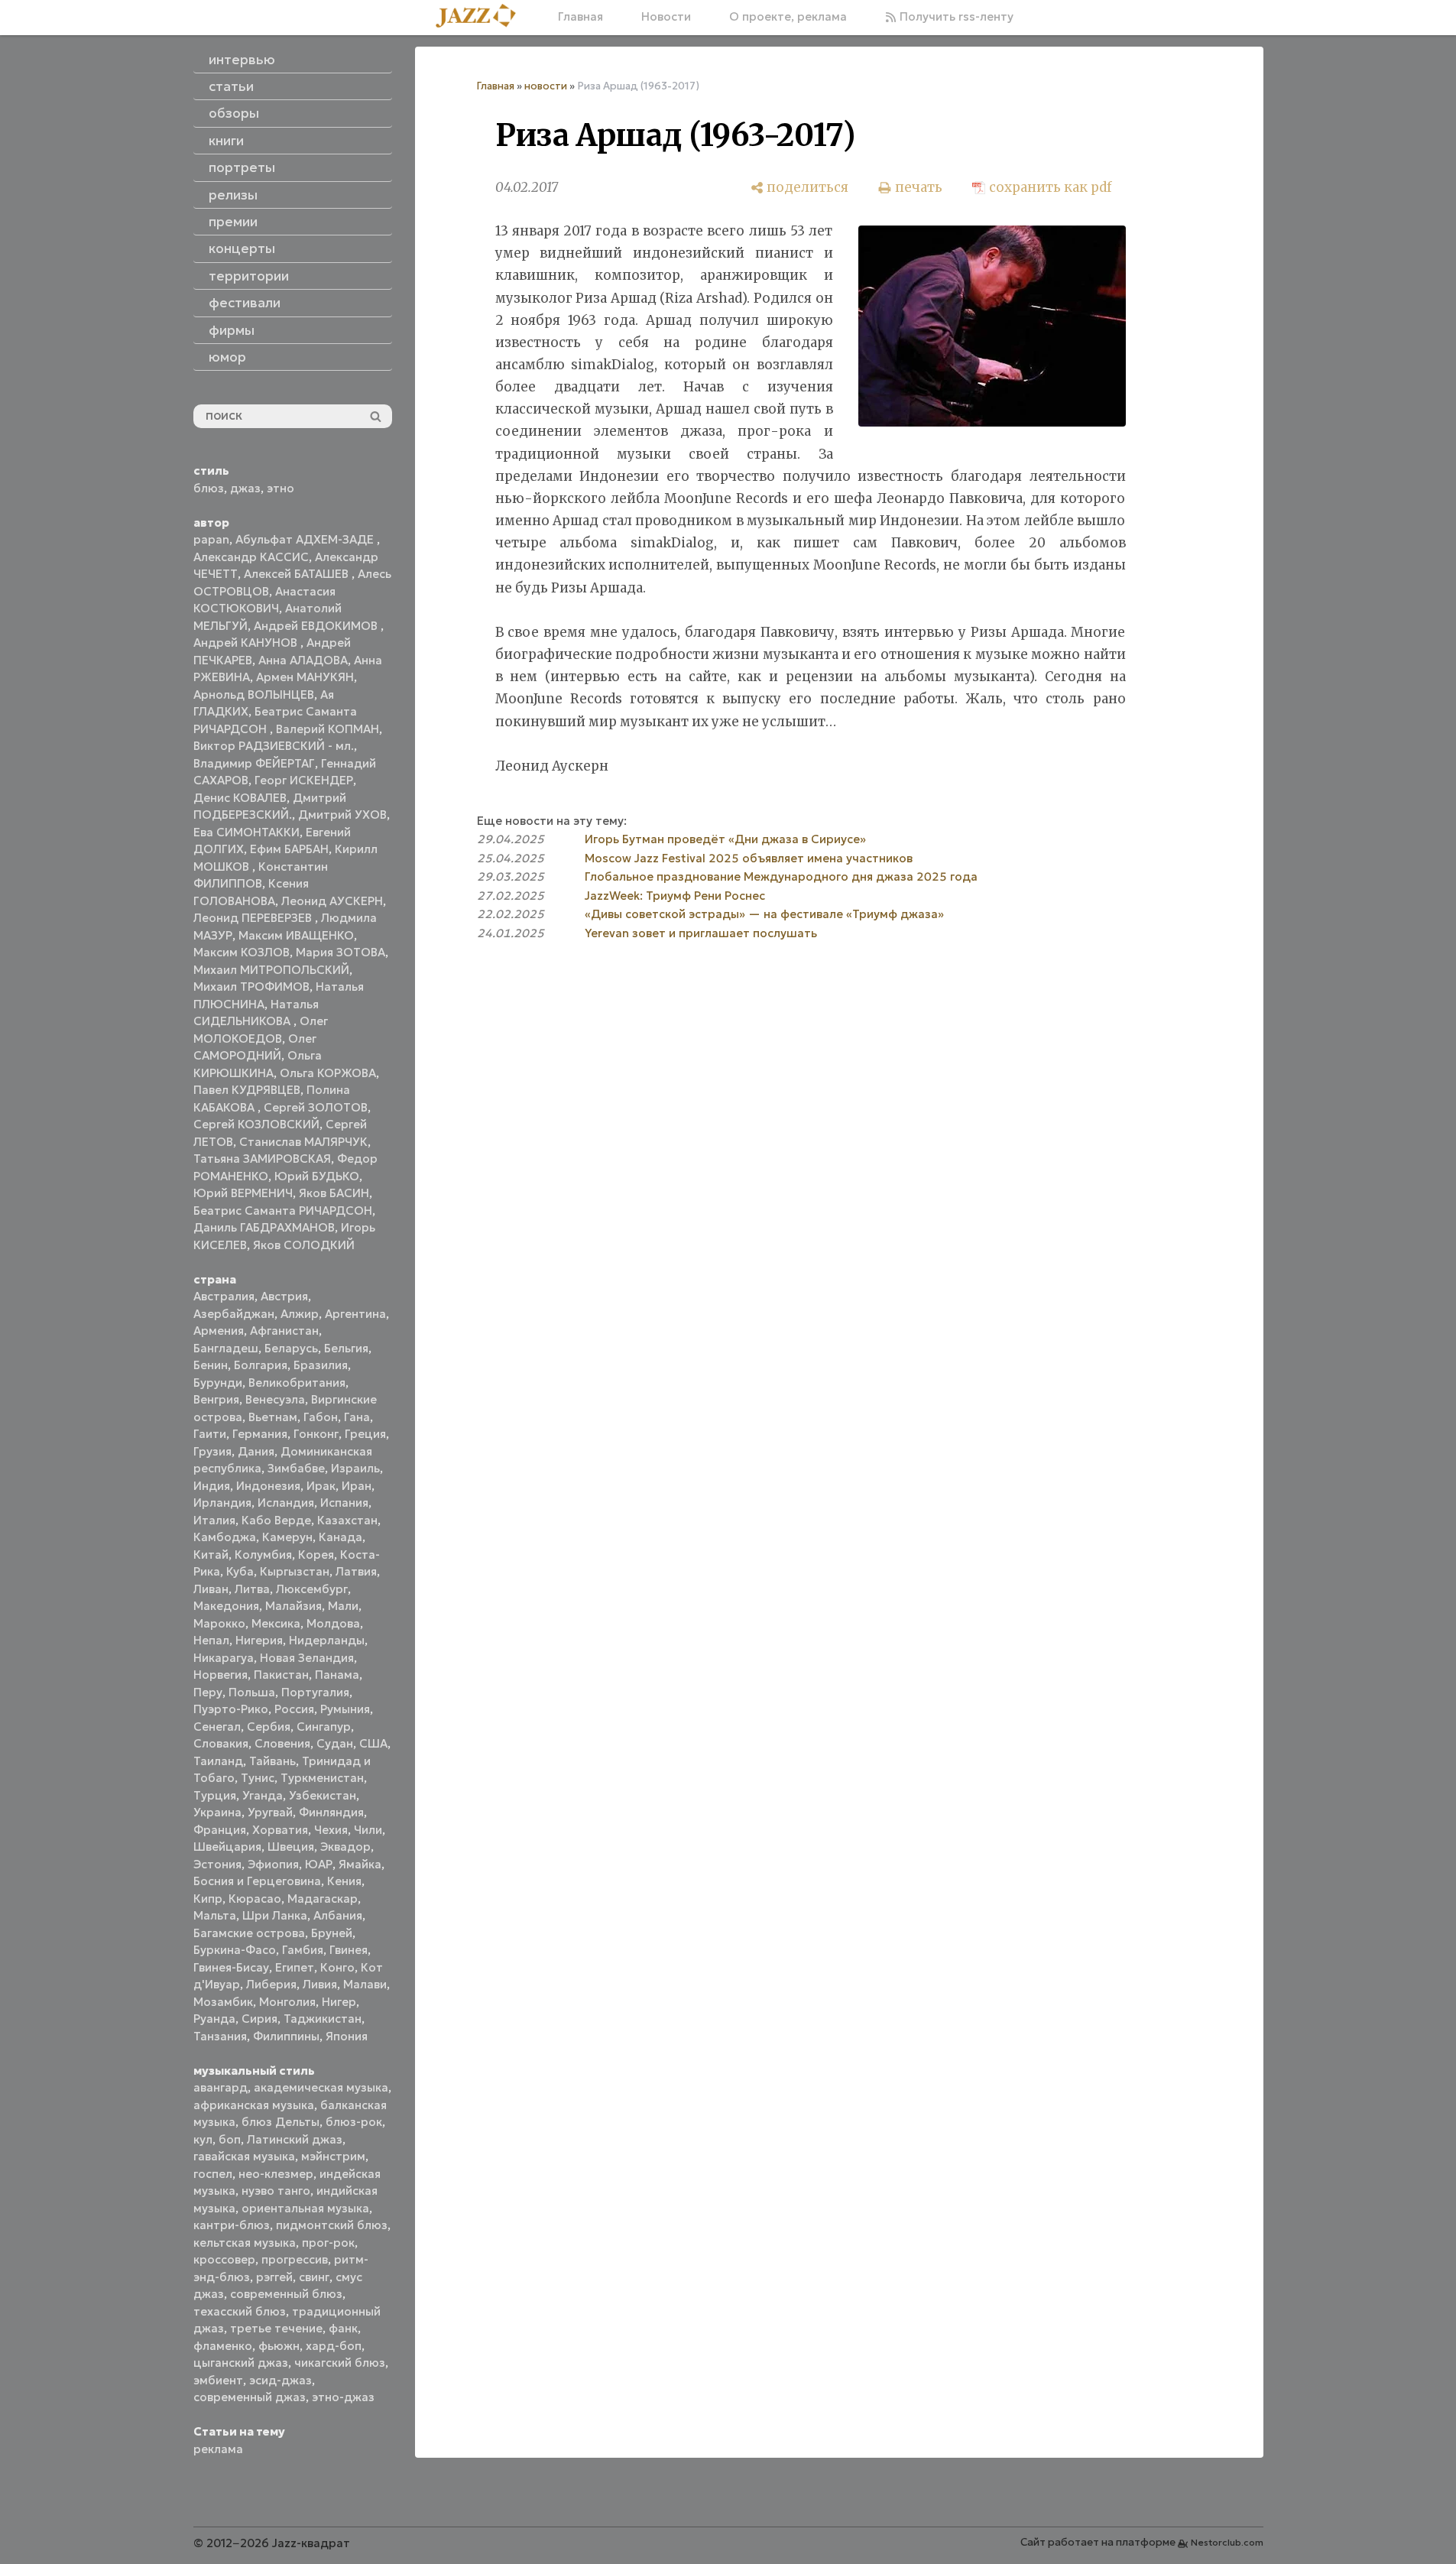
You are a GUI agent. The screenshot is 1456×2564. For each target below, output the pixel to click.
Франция (220, 1830)
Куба (240, 1571)
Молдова (333, 1623)
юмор (227, 357)
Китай (211, 1555)
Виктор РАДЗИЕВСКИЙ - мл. (274, 746)
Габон (321, 1417)
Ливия (320, 1984)
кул (203, 2139)
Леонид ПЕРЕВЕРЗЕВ (254, 918)
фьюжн (279, 2346)
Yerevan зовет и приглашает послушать (701, 933)
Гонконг (316, 1434)
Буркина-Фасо (235, 1950)
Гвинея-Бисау (231, 1967)
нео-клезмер (276, 2174)
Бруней (332, 1933)
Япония (347, 2036)
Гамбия (303, 1950)
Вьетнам (273, 1417)
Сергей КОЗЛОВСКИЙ (256, 1124)
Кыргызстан (295, 1571)
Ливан (211, 1589)
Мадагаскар (323, 1899)
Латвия (356, 1571)
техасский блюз (240, 2311)
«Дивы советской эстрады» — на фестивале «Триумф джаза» (764, 914)
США (373, 1743)
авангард (221, 2087)
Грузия (212, 1451)
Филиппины (286, 2036)
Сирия (259, 2019)
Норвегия (221, 1675)
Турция (215, 1795)
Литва (252, 1589)
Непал (211, 1640)
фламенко (223, 2346)
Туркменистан (322, 1778)
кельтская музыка (245, 2243)
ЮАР (319, 1864)
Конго (337, 1967)
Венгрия (216, 1399)
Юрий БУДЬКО (317, 1176)
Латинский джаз (295, 2139)
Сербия (269, 1727)
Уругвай (270, 1812)
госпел (213, 2174)
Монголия (287, 2002)
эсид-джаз (280, 2380)
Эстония (217, 1864)
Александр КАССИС (251, 557)
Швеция (291, 1847)
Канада (340, 1537)
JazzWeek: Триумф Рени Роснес (675, 896)
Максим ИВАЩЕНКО (296, 935)
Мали (343, 1606)
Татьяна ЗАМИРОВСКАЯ (262, 1159)
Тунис (258, 1778)
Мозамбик (223, 2002)
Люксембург (312, 1589)
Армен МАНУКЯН (305, 677)
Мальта (215, 1915)
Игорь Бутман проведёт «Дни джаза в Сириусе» (725, 839)
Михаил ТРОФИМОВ (251, 987)
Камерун (287, 1537)
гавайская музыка (244, 2156)
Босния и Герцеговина (257, 1881)
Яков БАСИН (334, 1193)
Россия (294, 1709)
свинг (314, 2277)
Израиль (355, 1468)
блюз (209, 488)
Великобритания (297, 1383)
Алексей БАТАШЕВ (298, 574)
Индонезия (268, 1486)
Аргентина (355, 1314)
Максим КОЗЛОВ (242, 952)
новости (546, 86)
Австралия (224, 1296)
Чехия (331, 1830)
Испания (344, 1503)
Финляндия (331, 1812)
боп (230, 2139)
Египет (295, 1967)
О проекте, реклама (788, 16)
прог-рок (328, 2243)
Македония (226, 1606)
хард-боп (334, 2346)
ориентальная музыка (305, 2208)
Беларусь (291, 1348)
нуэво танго (276, 2191)
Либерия (271, 1984)
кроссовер (224, 2259)
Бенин (211, 1365)
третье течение (276, 2328)
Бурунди (218, 1383)
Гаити (210, 1434)
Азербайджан (234, 1314)
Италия (214, 1520)
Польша (252, 1692)
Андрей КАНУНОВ (247, 643)
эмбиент (218, 2380)
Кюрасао (255, 1899)
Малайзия (293, 1606)
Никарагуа (224, 1658)
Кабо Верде (276, 1520)
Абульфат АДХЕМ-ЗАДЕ (306, 539)
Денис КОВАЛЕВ (240, 798)
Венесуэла (275, 1399)
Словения (282, 1743)
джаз (245, 488)
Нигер (339, 2002)
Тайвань (272, 1761)
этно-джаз (343, 2397)
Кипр (208, 1899)
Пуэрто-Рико (231, 1709)
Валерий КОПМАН (328, 729)
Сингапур (324, 1727)
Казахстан (347, 1520)
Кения (344, 1881)
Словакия (221, 1743)
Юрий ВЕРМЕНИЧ (243, 1193)
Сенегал (217, 1727)
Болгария (261, 1365)
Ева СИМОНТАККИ (246, 832)
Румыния (345, 1709)
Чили (368, 1830)
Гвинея (349, 1950)
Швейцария (227, 1847)
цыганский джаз (241, 2363)
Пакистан (281, 1675)
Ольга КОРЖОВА (328, 1073)
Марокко (219, 1623)
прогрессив (295, 2259)
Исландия (286, 1503)
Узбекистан (323, 1795)
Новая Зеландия (307, 1658)
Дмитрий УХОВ (342, 815)
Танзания (220, 2036)
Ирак (321, 1486)
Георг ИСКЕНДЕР (304, 780)
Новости (666, 16)
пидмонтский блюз (332, 2225)
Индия (212, 1486)
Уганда (263, 1795)
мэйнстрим (333, 2156)
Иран (357, 1486)
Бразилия (321, 1365)
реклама (218, 2449)
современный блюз (286, 2294)
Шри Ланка (275, 1915)
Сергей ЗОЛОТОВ (316, 1107)
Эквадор (345, 1847)
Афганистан (284, 1331)
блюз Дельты (280, 2122)
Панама (337, 1675)
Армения (219, 1331)
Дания (256, 1451)
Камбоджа (225, 1537)
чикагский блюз (340, 2363)
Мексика (276, 1623)
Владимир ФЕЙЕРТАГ (254, 763)
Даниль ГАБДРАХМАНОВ (264, 1227)
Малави (365, 1984)
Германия (260, 1434)
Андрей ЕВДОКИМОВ (317, 626)
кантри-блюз (232, 2225)
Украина (217, 1812)
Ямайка (360, 1864)
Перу (208, 1692)
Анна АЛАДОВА (303, 660)
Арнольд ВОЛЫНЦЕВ (254, 695)
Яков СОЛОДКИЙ (304, 1245)
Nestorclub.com (1227, 2542)
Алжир (300, 1314)
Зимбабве (296, 1468)
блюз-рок (354, 2122)
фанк (343, 2328)
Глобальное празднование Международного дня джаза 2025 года (781, 876)
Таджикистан (323, 2019)
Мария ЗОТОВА (340, 952)
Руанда (214, 2019)
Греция (365, 1434)
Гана (357, 1417)
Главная (580, 16)
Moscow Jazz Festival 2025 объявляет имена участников (749, 858)
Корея (316, 1555)
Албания (338, 1915)
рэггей (274, 2277)
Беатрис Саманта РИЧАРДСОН (283, 1211)
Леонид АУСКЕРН (332, 901)
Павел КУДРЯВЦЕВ (247, 1090)
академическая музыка (321, 2087)
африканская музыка (254, 2105)
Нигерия (259, 1640)
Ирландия (222, 1503)
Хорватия (280, 1830)
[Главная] (482, 17)
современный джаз (250, 2397)
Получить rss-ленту (955, 16)
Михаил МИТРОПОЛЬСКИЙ (271, 970)
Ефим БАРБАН (289, 849)
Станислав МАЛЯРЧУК (303, 1142)
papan (211, 539)
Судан (335, 1743)
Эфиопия (273, 1864)
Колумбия (263, 1555)
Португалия (315, 1692)
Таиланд (218, 1761)
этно (280, 488)
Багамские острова (249, 1933)
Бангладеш (226, 1348)
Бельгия (346, 1348)
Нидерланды (327, 1640)
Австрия (284, 1296)
